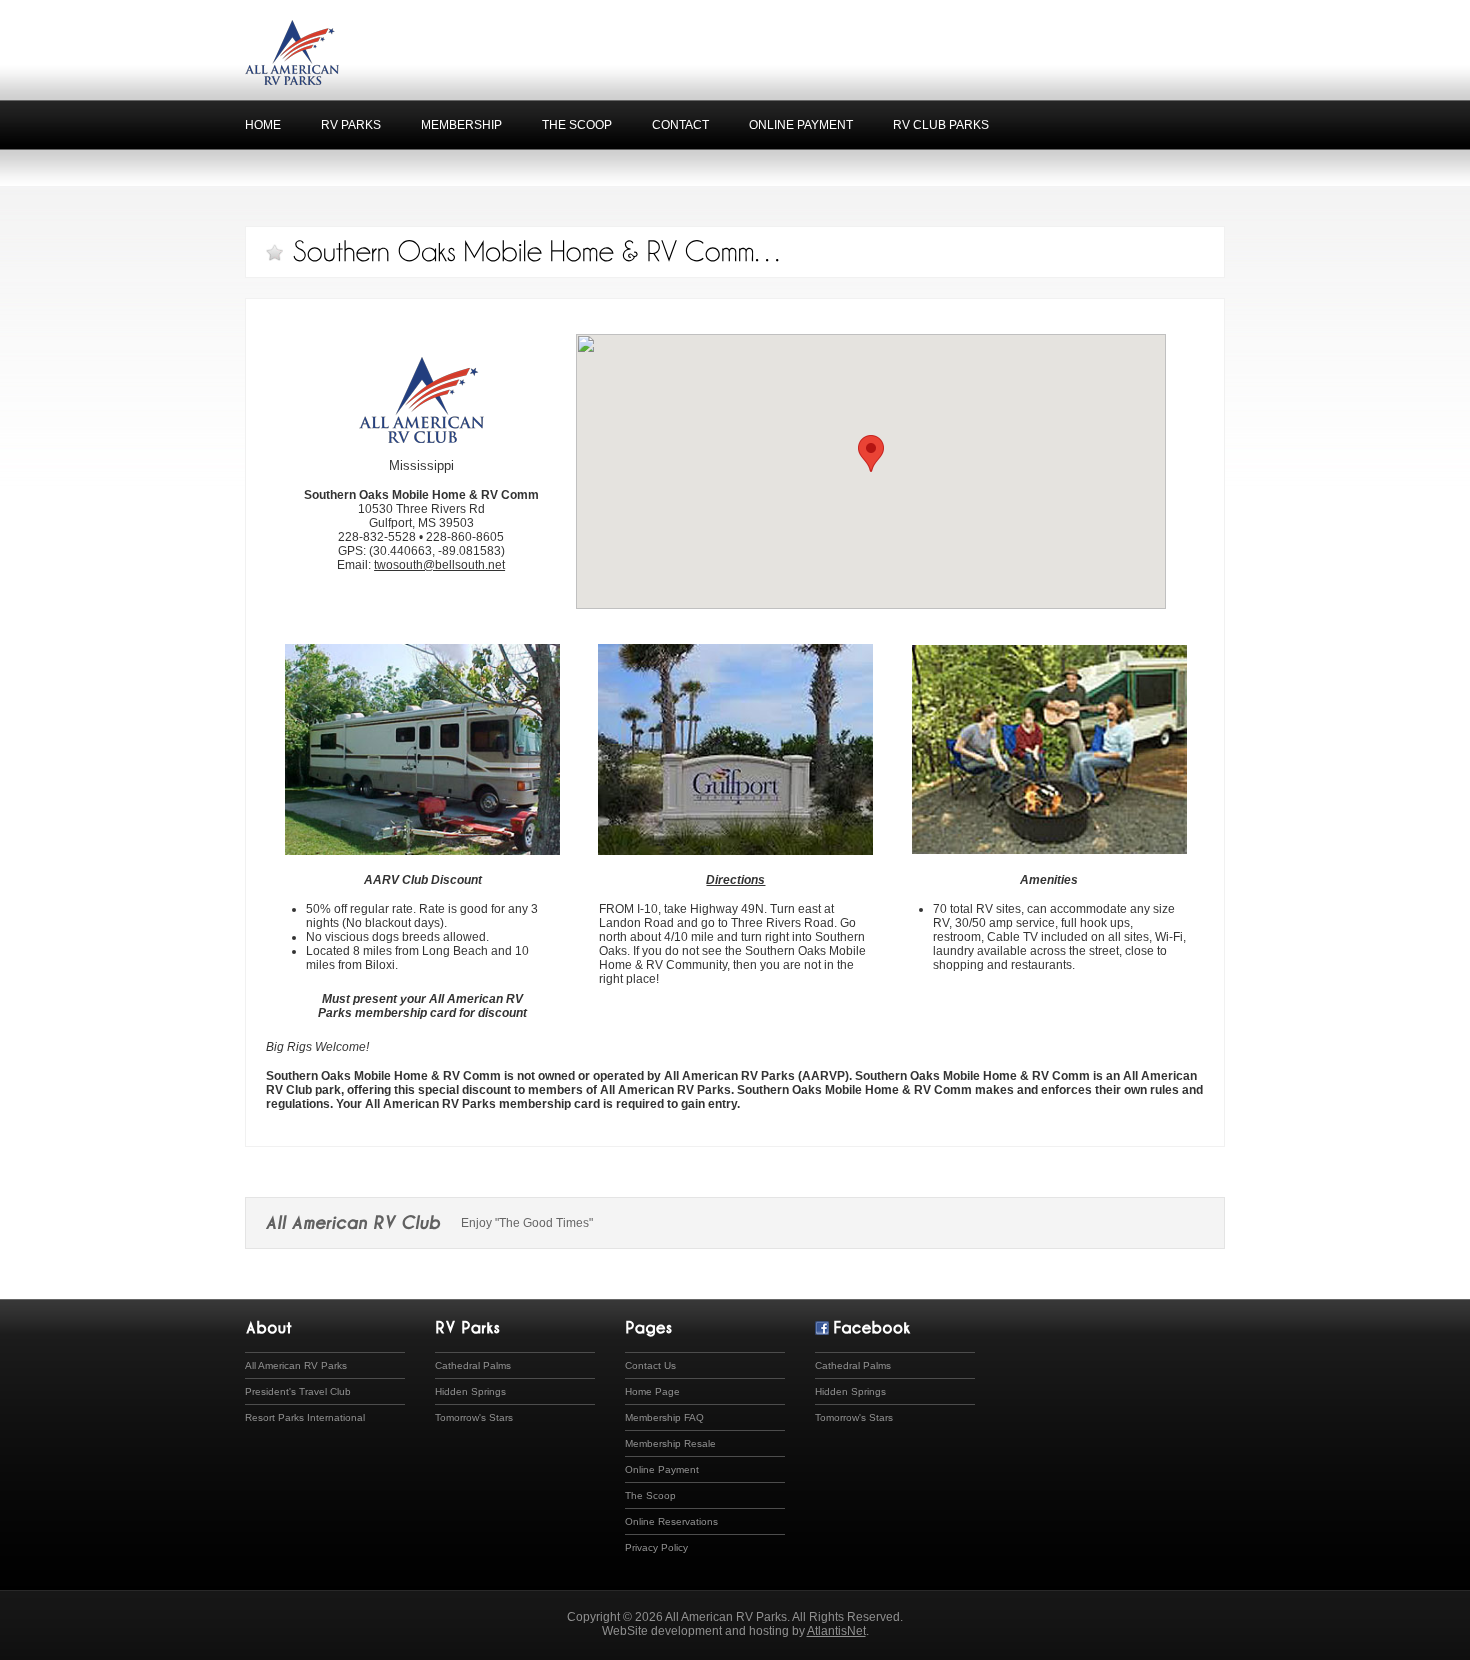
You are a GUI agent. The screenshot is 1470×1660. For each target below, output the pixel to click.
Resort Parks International (305, 1417)
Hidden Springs (470, 1391)
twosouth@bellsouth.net (439, 565)
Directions (735, 880)
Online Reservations (671, 1521)
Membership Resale (670, 1443)
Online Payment (801, 125)
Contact (680, 125)
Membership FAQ (664, 1417)
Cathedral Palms (473, 1365)
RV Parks (351, 125)
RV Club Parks (941, 125)
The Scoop (577, 125)
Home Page (652, 1391)
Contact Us (650, 1365)
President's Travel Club (298, 1391)
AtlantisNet (836, 1631)
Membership (461, 125)
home (263, 125)
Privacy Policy (656, 1547)
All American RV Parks (296, 1365)
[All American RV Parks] (292, 79)
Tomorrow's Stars (474, 1417)
